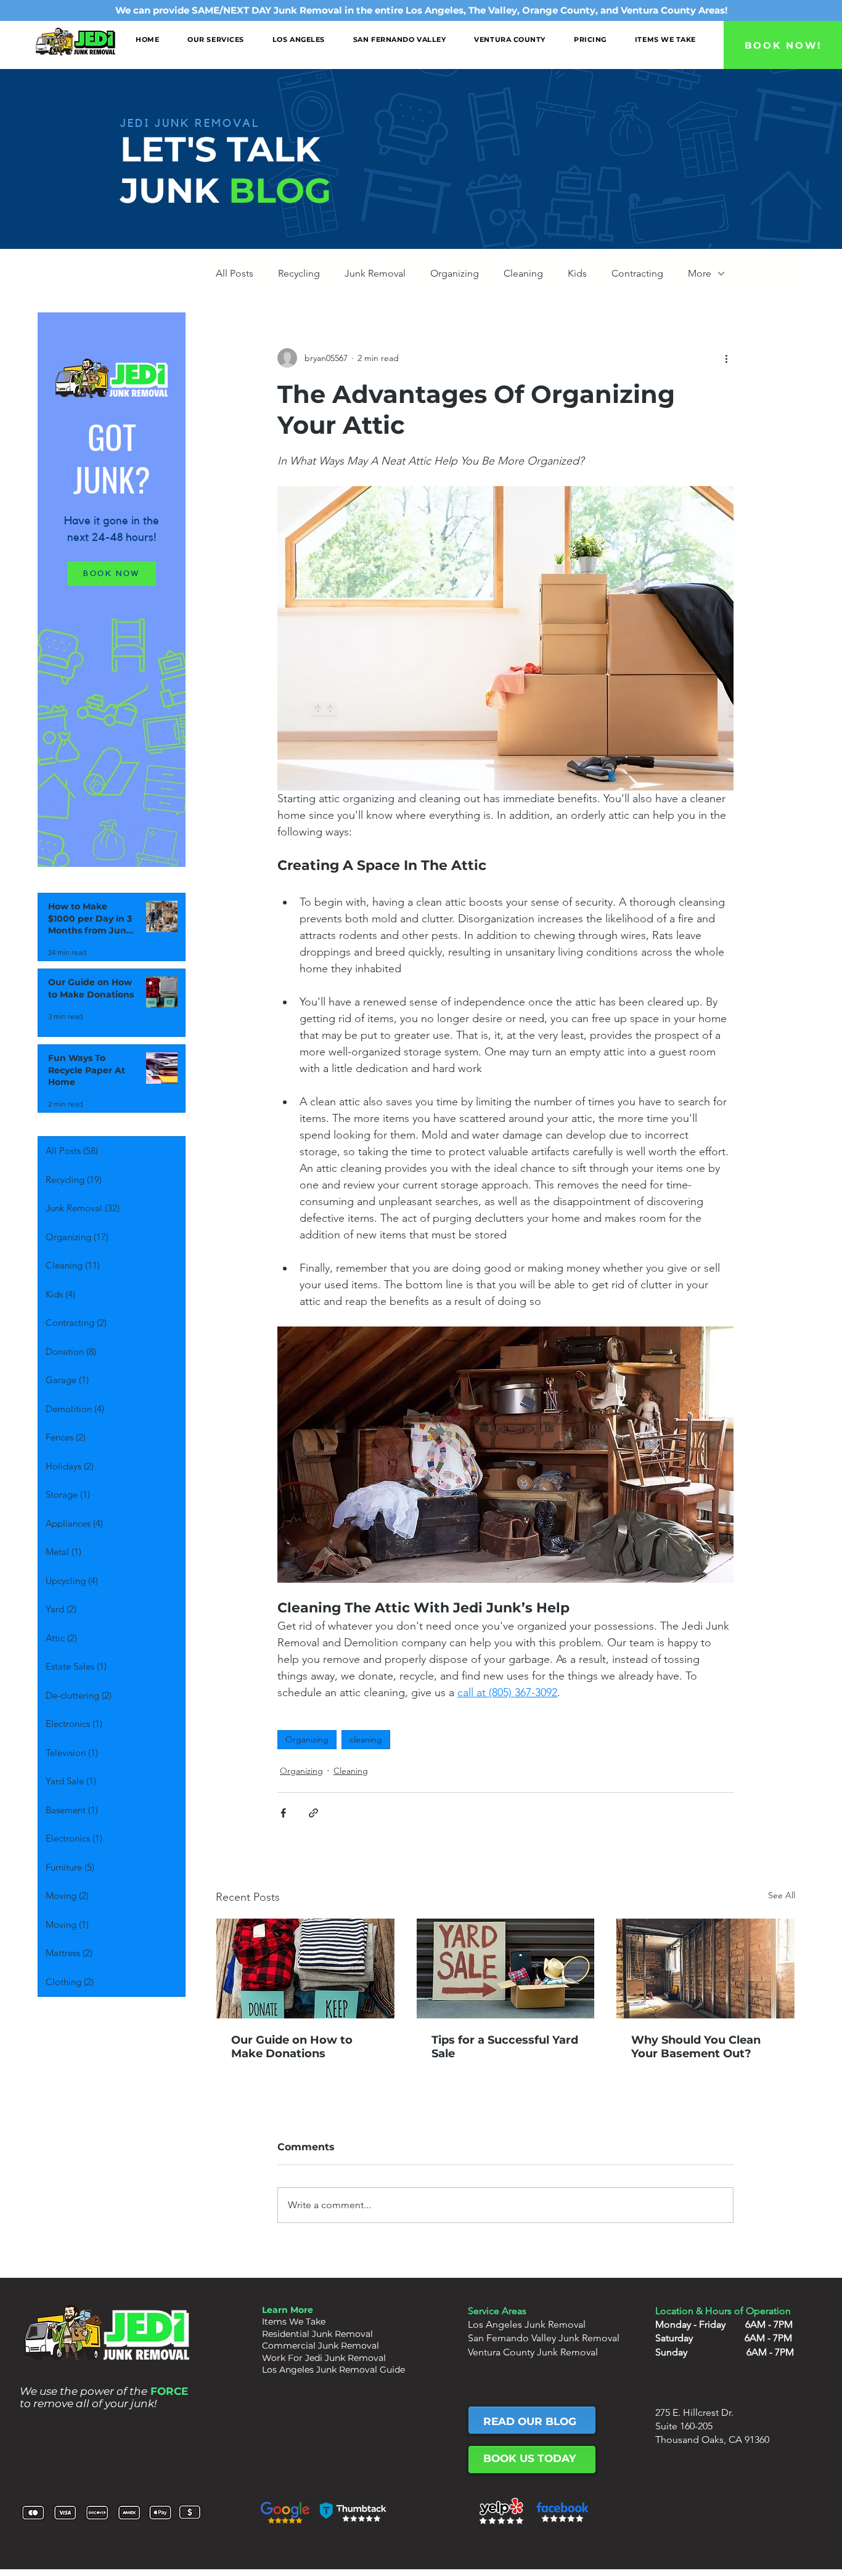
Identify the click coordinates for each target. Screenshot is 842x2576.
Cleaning (523, 273)
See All (782, 1895)
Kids (577, 273)
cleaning (366, 1739)
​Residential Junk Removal (317, 2334)
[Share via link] (313, 1813)
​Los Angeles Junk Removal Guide (333, 2370)
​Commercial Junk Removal (321, 2346)
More (700, 273)
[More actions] (726, 358)
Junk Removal (375, 273)
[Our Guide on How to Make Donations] (305, 1969)
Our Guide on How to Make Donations (292, 2047)
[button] (216, 39)
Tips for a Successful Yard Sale (505, 2047)
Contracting (637, 273)
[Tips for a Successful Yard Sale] (506, 1969)
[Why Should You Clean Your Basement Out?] (705, 1969)
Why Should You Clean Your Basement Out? (696, 2047)
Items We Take (294, 2322)
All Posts (235, 273)
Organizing (455, 273)
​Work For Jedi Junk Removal (324, 2358)
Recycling (299, 273)
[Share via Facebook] (283, 1813)
